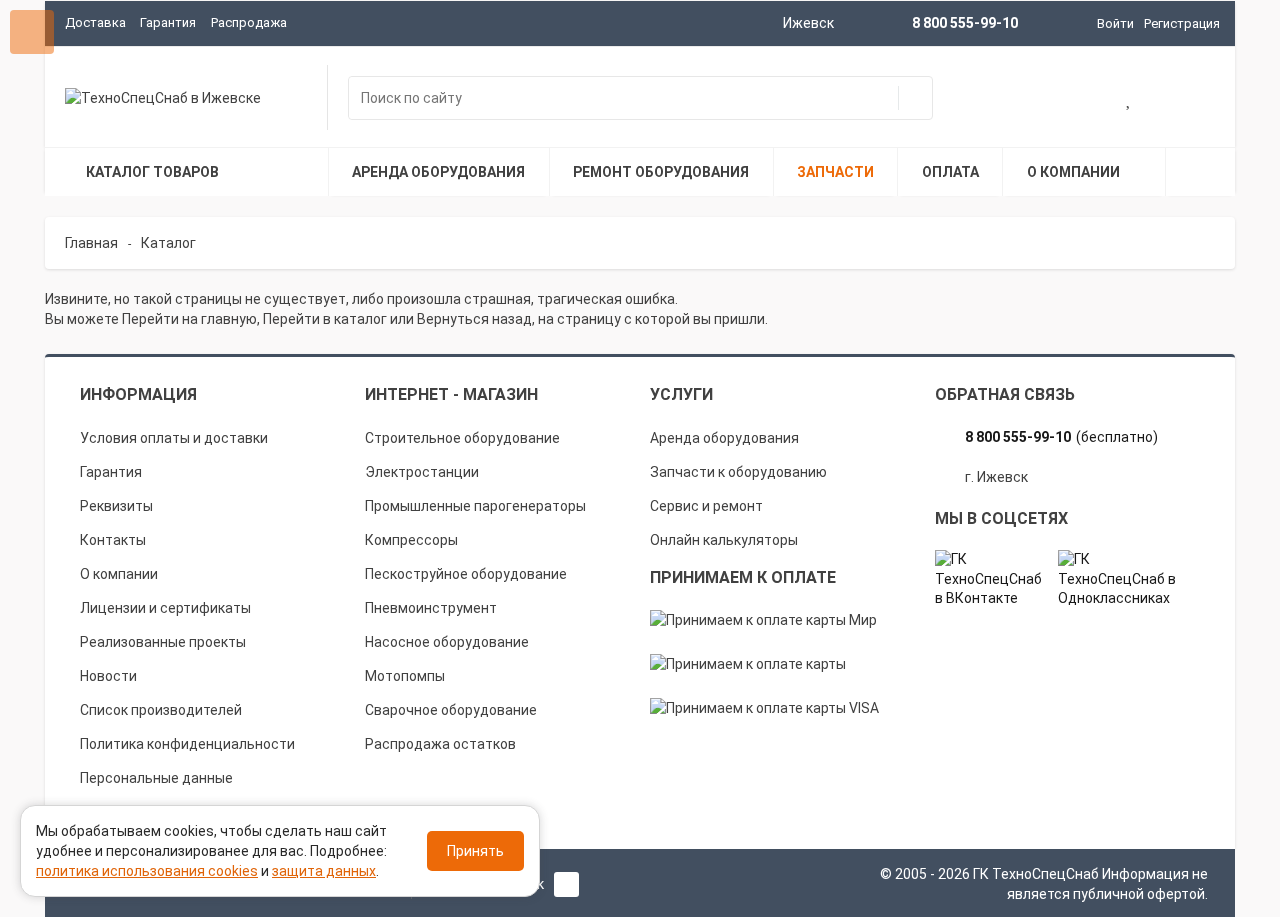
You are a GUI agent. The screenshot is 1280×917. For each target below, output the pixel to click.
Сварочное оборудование (451, 710)
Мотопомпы (405, 676)
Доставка (95, 22)
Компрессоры (411, 540)
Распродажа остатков (440, 744)
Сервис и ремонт (706, 506)
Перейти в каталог (325, 319)
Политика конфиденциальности (187, 744)
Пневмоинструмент (431, 608)
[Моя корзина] (1066, 100)
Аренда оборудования (724, 438)
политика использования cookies (147, 871)
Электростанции (422, 472)
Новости (108, 676)
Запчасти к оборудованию (738, 472)
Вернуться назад (474, 319)
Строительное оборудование (462, 438)
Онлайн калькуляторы (724, 540)
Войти (1115, 23)
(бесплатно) (1061, 437)
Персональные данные (156, 778)
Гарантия (168, 22)
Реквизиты (116, 506)
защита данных (324, 871)
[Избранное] (1129, 100)
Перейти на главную (189, 319)
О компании (119, 574)
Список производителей (161, 710)
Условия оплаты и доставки (174, 438)
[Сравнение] (1194, 100)
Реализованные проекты (163, 642)
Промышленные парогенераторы (475, 506)
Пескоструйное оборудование (466, 574)
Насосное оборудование (447, 642)
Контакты (113, 540)
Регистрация (1182, 23)
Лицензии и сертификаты (165, 608)
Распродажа (249, 22)
